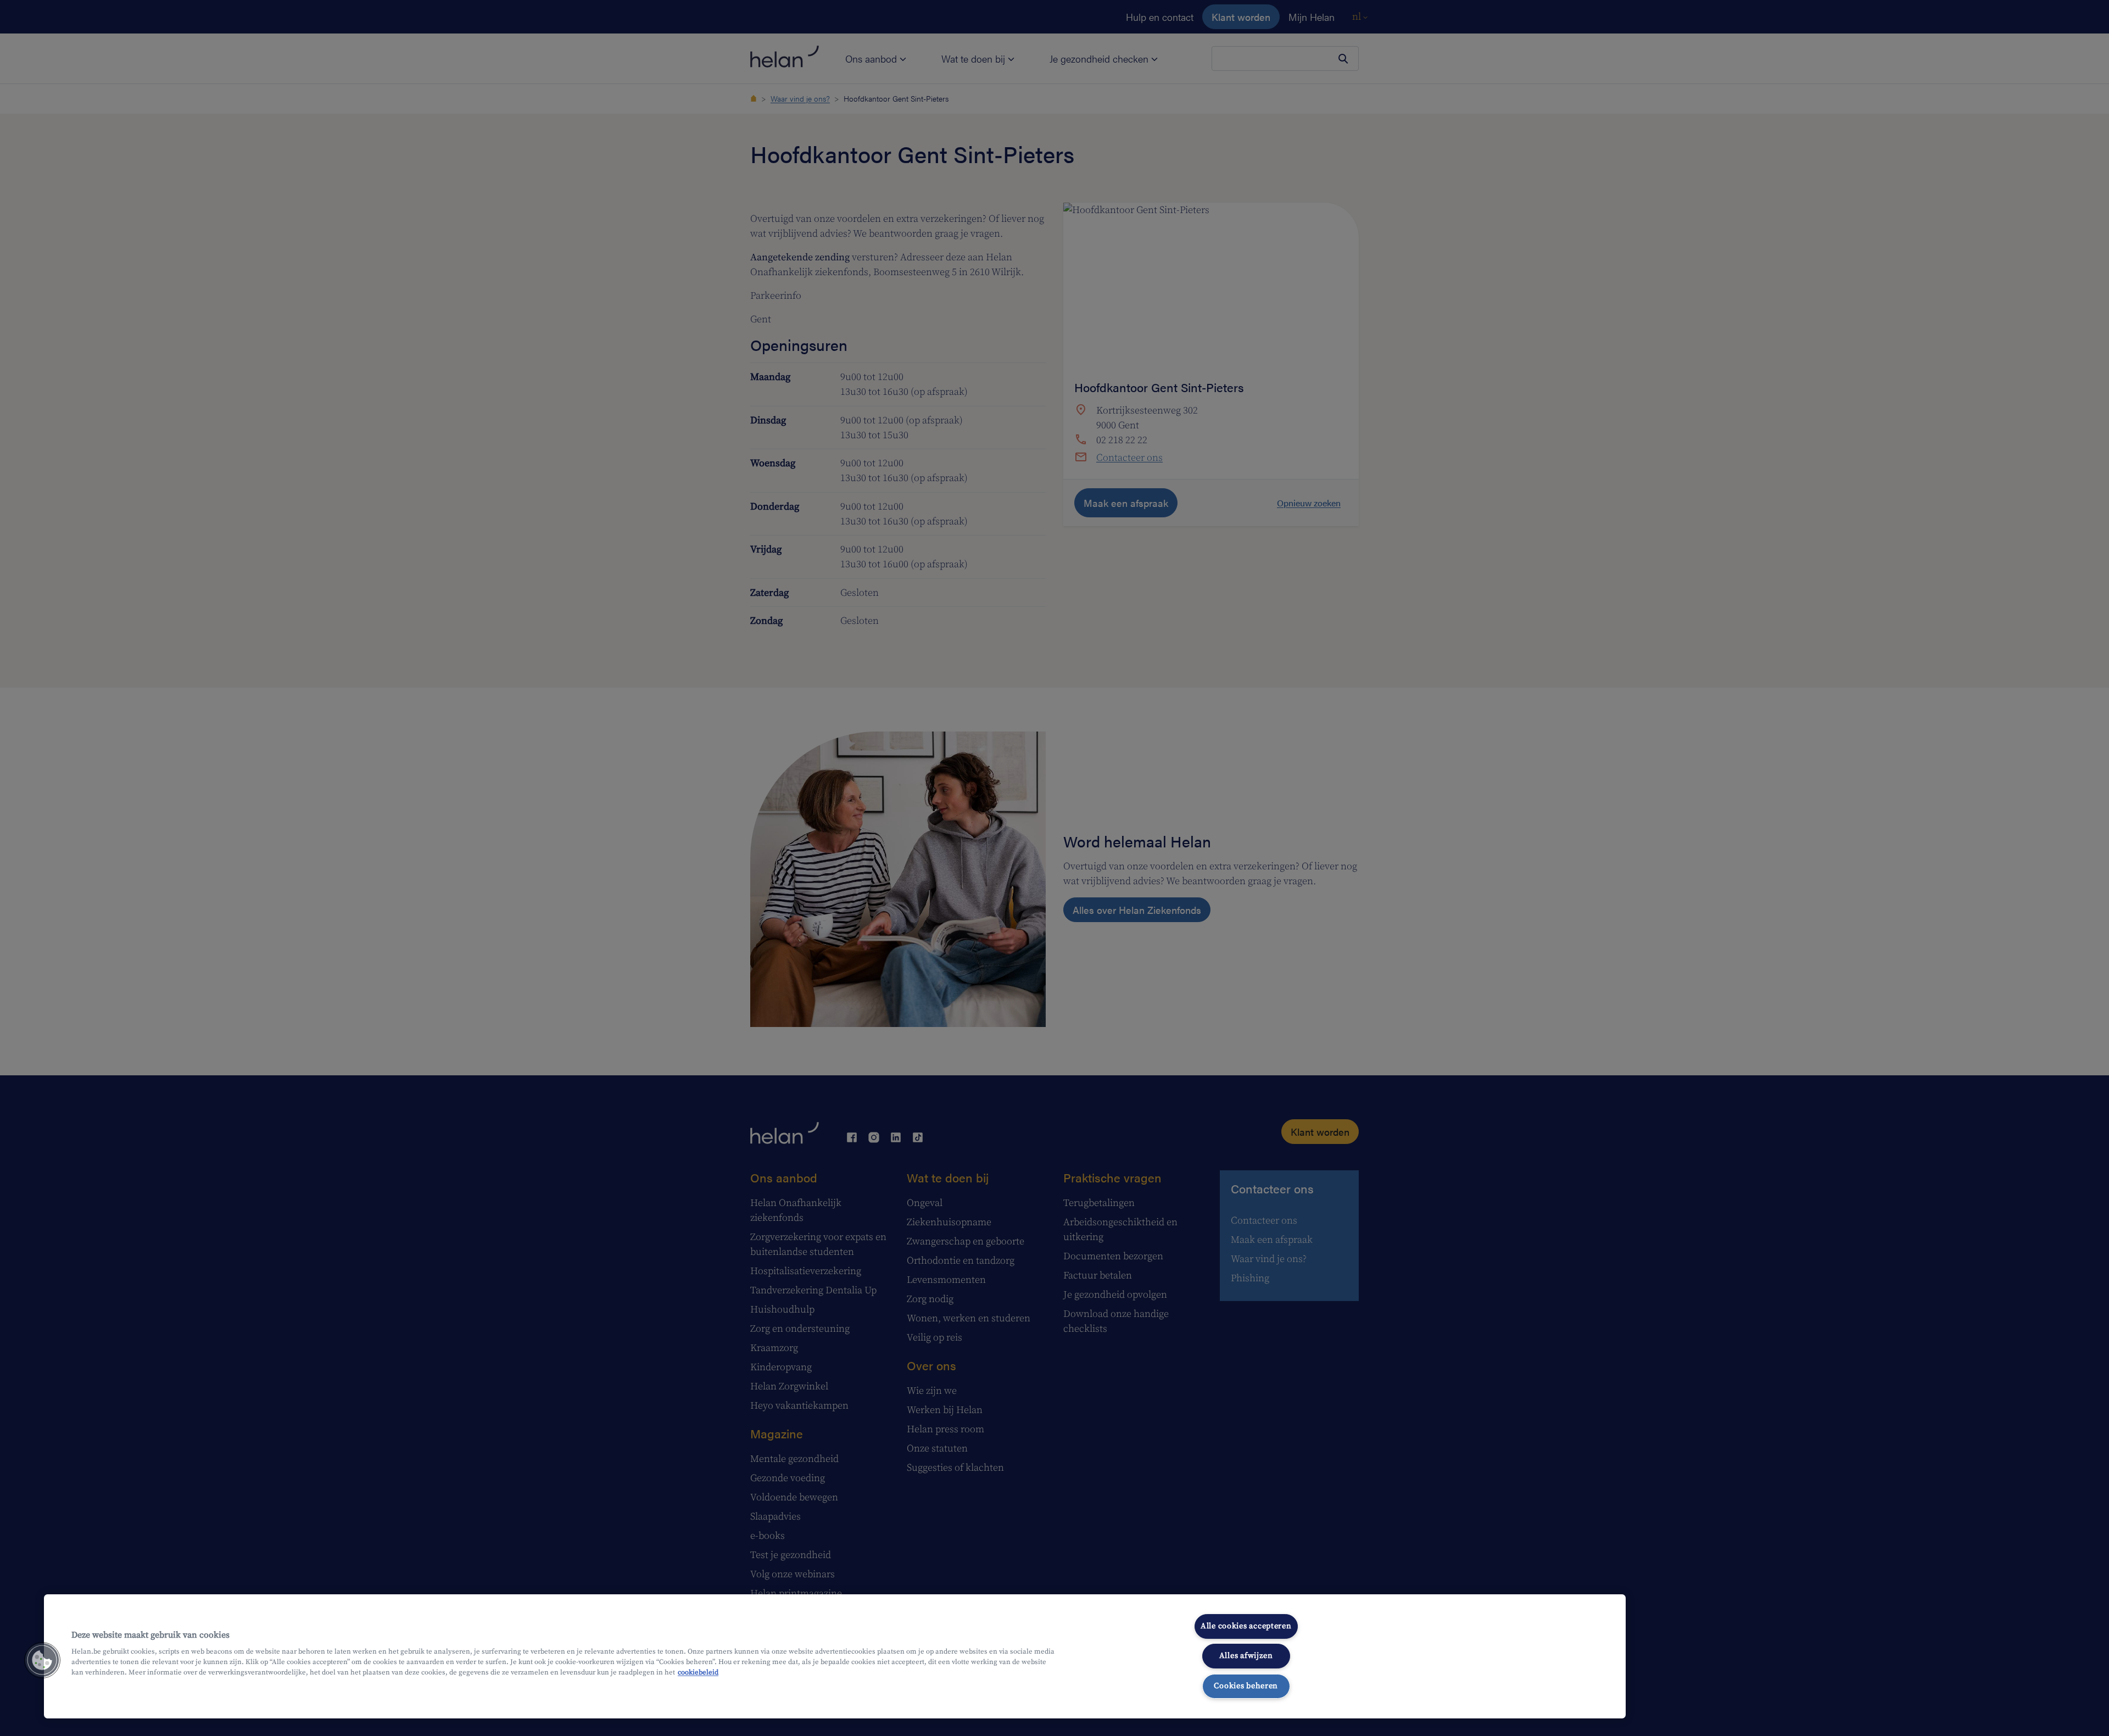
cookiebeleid (698, 1672)
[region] (835, 1656)
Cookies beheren (1246, 1686)
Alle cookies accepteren (1246, 1626)
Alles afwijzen (1246, 1656)
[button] (42, 1660)
